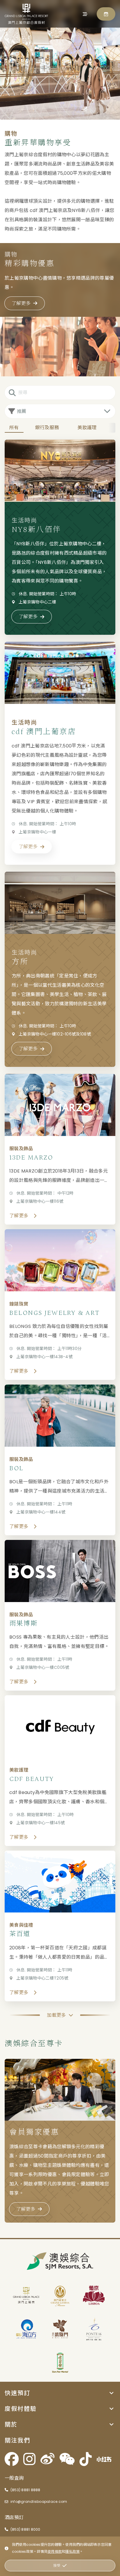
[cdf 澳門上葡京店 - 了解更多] (60, 753)
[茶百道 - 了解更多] (60, 1926)
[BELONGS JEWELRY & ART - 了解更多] (60, 1305)
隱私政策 (72, 2551)
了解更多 (21, 303)
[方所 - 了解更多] (60, 969)
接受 (57, 2565)
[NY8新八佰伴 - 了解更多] (60, 537)
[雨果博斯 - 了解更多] (60, 1615)
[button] (60, 2393)
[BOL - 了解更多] (60, 1460)
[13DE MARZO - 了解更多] (60, 1149)
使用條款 (55, 2551)
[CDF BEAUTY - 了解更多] (60, 1771)
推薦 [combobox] (22, 411)
